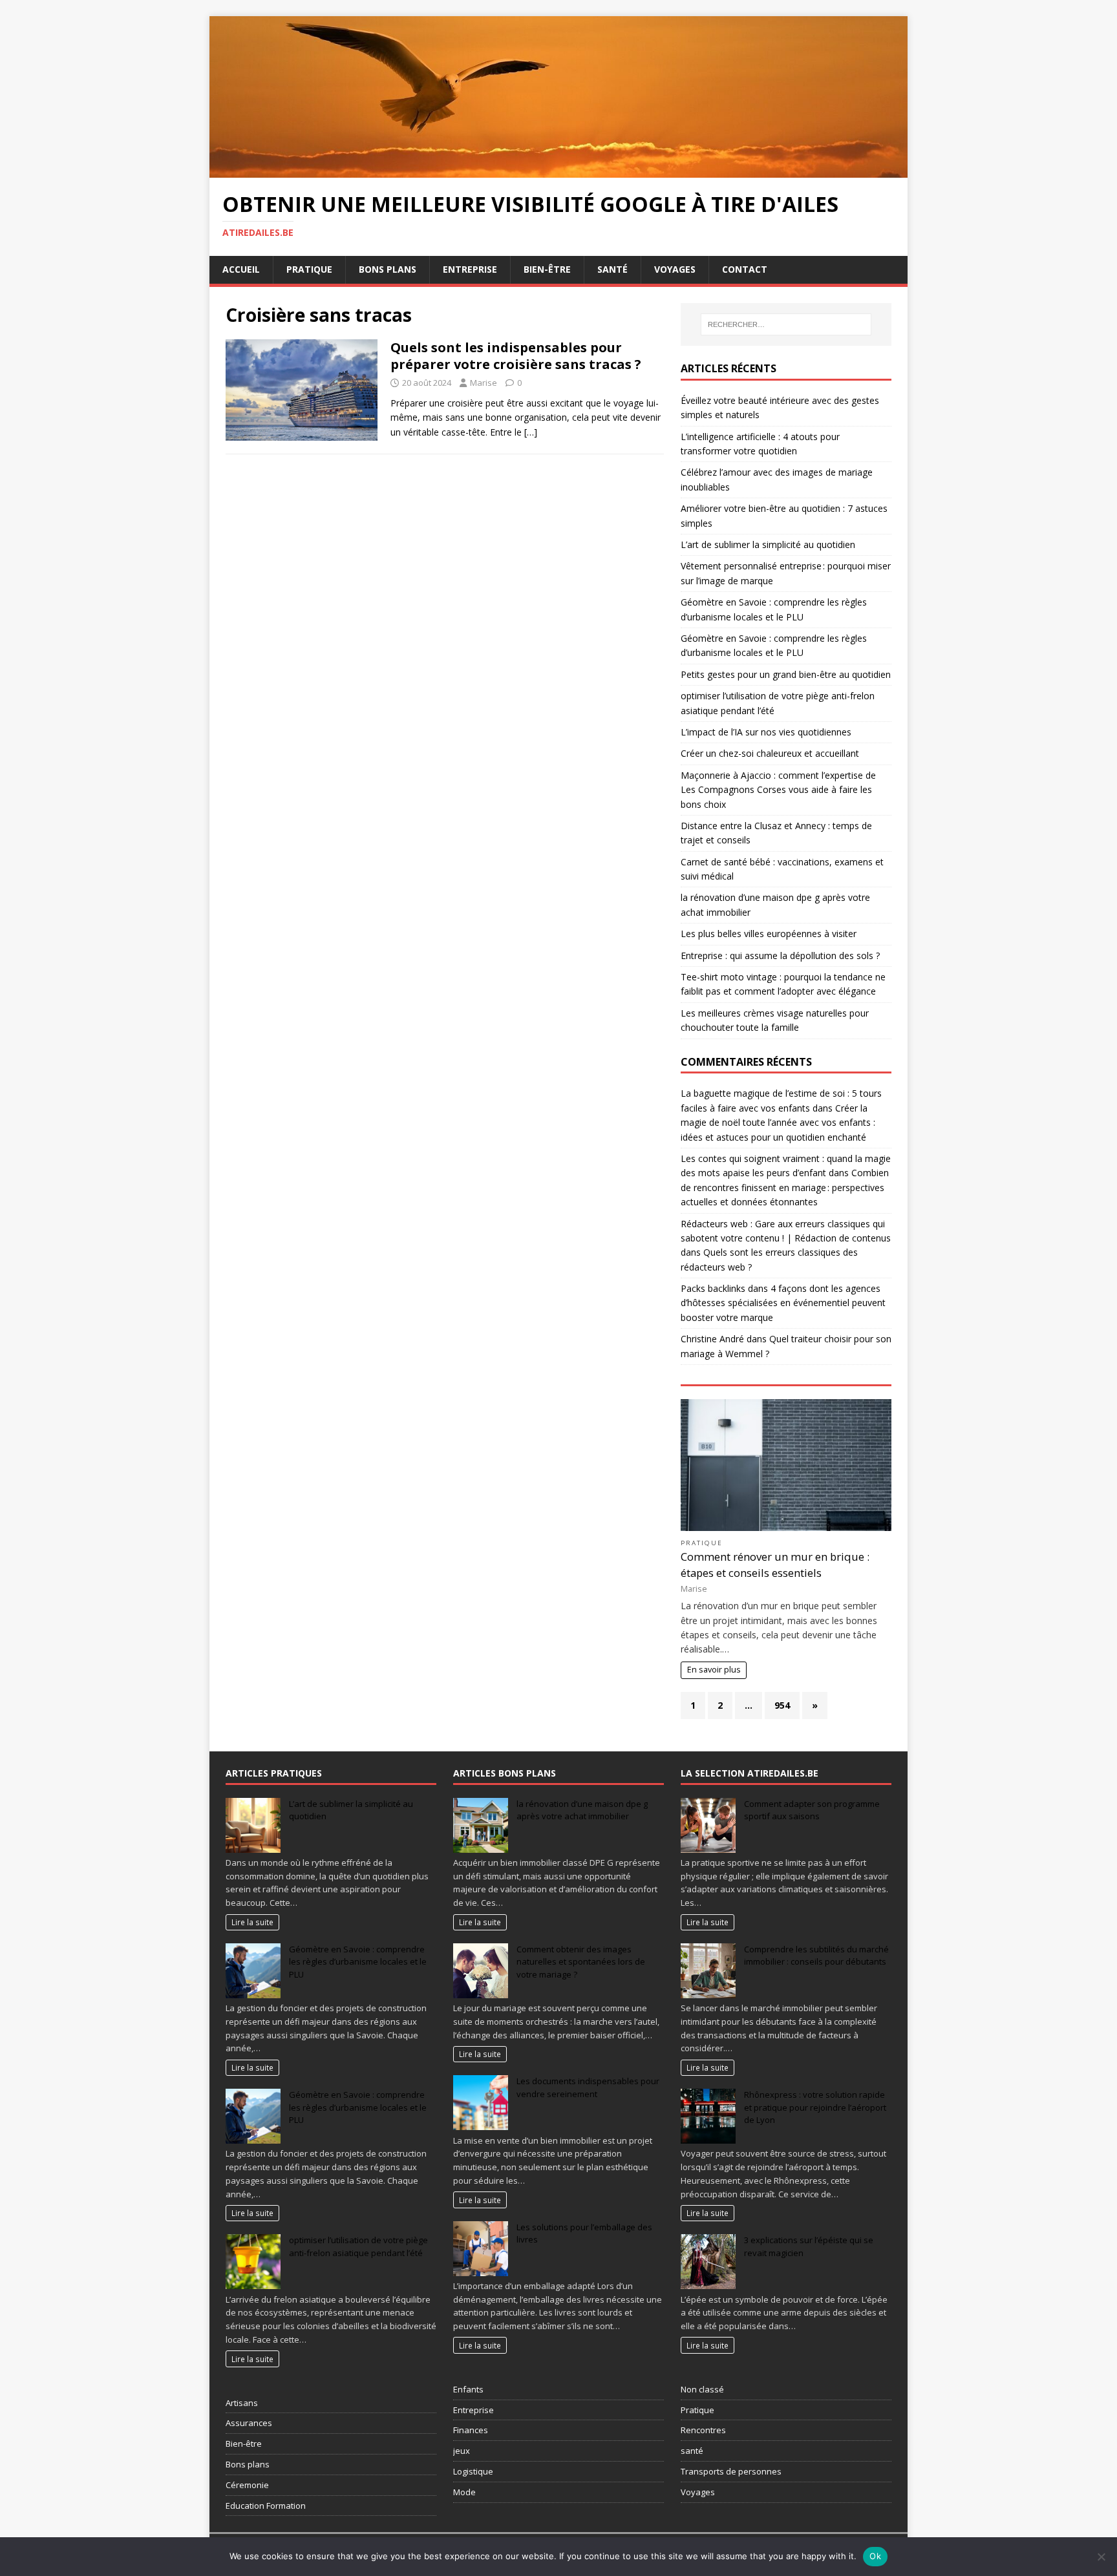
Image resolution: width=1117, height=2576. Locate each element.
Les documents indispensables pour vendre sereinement (588, 2087)
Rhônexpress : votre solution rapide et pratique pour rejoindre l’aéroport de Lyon (815, 2107)
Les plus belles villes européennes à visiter (769, 934)
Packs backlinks (713, 1288)
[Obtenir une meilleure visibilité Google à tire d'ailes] (558, 170)
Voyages (675, 269)
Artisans (242, 2403)
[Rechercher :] (786, 324)
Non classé (702, 2389)
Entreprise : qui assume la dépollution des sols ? (780, 955)
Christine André (712, 1339)
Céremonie (247, 2485)
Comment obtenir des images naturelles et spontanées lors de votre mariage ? (581, 1962)
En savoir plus (714, 1670)
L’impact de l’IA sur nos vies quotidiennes (766, 732)
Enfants (468, 2389)
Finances (471, 2430)
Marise (484, 383)
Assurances (249, 2423)
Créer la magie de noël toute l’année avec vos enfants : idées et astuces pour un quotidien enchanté (778, 1123)
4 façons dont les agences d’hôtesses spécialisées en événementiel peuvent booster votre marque (783, 1303)
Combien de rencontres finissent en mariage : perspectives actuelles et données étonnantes (785, 1187)
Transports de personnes (731, 2471)
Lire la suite (252, 1922)
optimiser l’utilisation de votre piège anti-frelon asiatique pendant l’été (358, 2246)
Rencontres (703, 2430)
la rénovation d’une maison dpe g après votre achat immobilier (582, 1810)
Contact (745, 269)
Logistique (473, 2471)
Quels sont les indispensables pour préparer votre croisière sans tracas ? (516, 356)
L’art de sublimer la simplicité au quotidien (768, 544)
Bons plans (388, 269)
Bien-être (547, 269)
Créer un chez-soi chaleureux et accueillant (770, 753)
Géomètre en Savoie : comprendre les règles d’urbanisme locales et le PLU (358, 1962)
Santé (612, 269)
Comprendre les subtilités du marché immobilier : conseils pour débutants (816, 1956)
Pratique (309, 269)
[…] (531, 432)
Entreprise (470, 269)
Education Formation (266, 2506)
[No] (1101, 2557)
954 (782, 1705)
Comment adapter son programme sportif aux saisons (812, 1810)
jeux (462, 2451)
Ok (875, 2556)
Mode (464, 2492)
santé (692, 2451)
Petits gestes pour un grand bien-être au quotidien (786, 674)
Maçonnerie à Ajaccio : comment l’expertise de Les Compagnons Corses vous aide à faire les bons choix (778, 790)
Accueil (241, 269)
